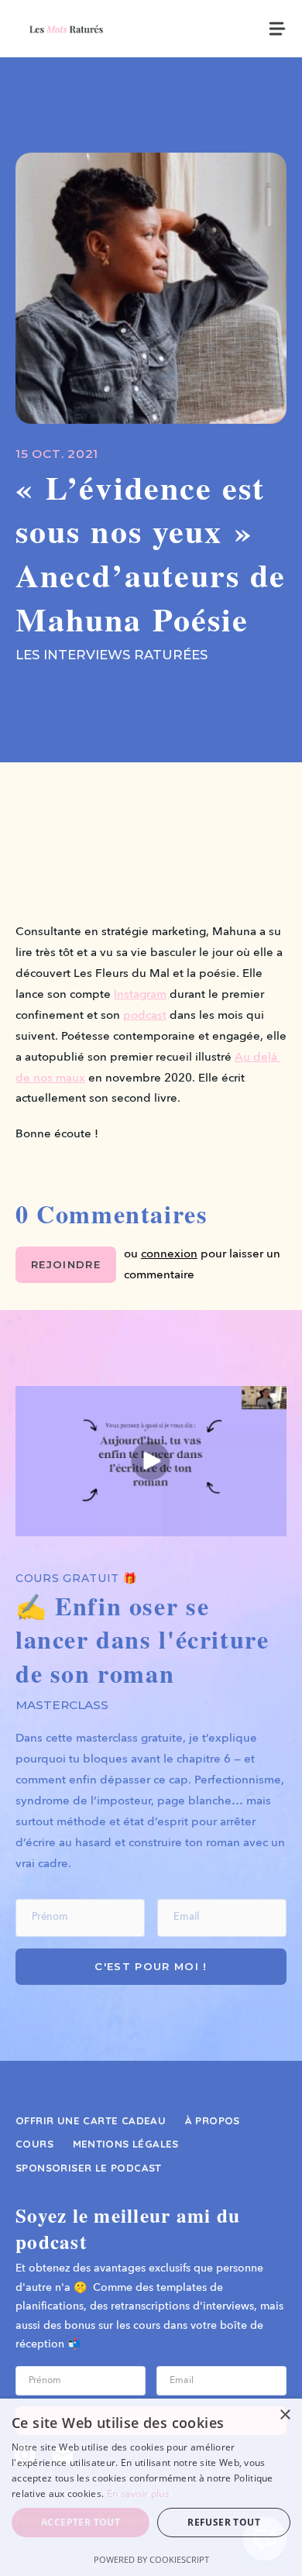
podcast (145, 1016)
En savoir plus (138, 2493)
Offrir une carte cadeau (91, 2120)
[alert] (151, 2487)
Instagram (140, 995)
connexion (169, 1254)
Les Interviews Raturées (112, 655)
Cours (34, 2144)
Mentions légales (126, 2144)
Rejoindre (66, 1264)
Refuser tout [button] (224, 2522)
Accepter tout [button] (81, 2522)
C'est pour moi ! (151, 1966)
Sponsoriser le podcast (89, 2168)
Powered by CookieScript (151, 2559)
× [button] (285, 2415)
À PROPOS (213, 2120)
